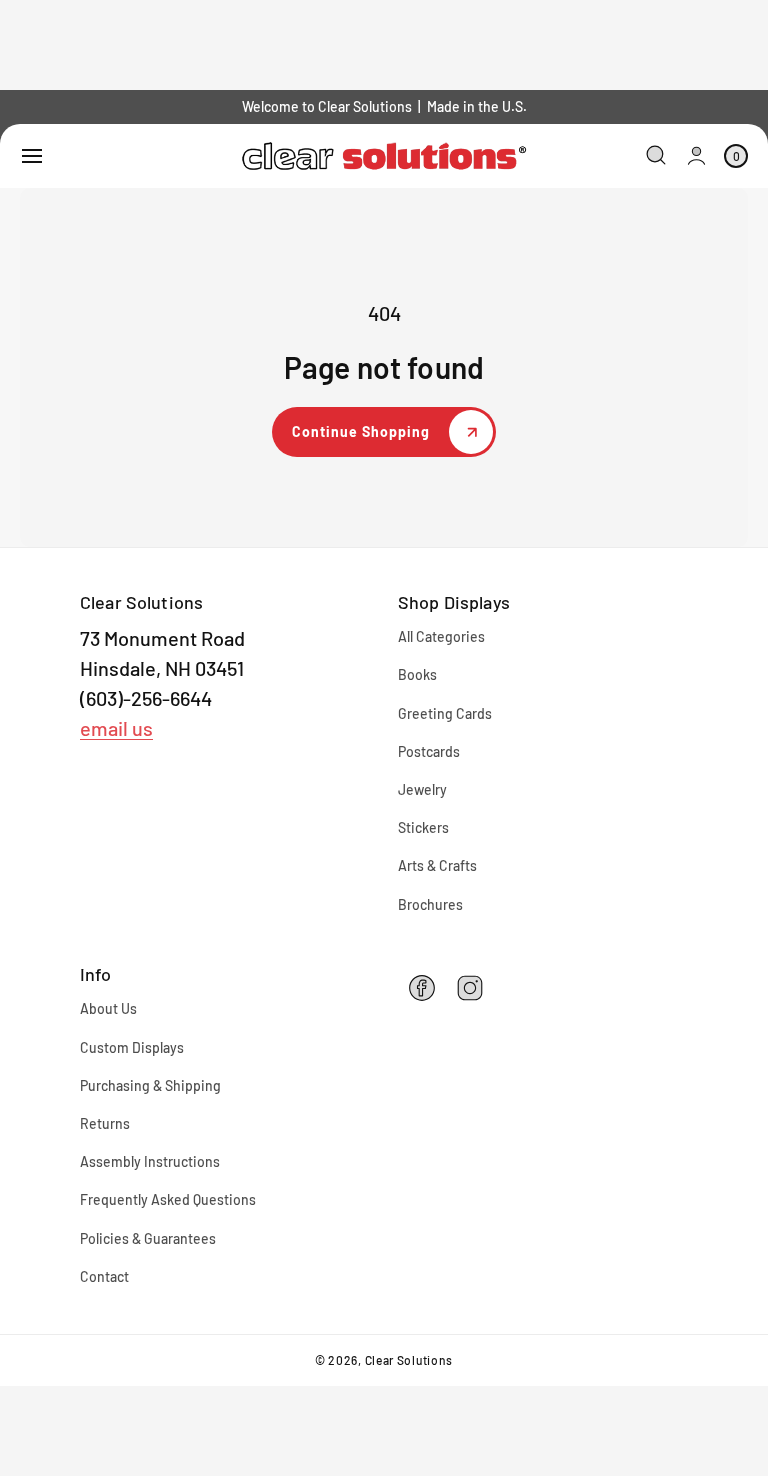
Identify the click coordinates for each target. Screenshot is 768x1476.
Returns (105, 1123)
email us (116, 728)
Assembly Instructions (150, 1161)
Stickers (423, 827)
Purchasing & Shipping (150, 1085)
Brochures (430, 904)
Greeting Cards (445, 713)
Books (417, 674)
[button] (32, 156)
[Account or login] (696, 155)
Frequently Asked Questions (168, 1199)
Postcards (429, 751)
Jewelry (422, 789)
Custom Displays (132, 1047)
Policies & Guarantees (148, 1238)
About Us (108, 1008)
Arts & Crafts (437, 865)
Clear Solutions (409, 1360)
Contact (104, 1276)
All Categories (441, 636)
